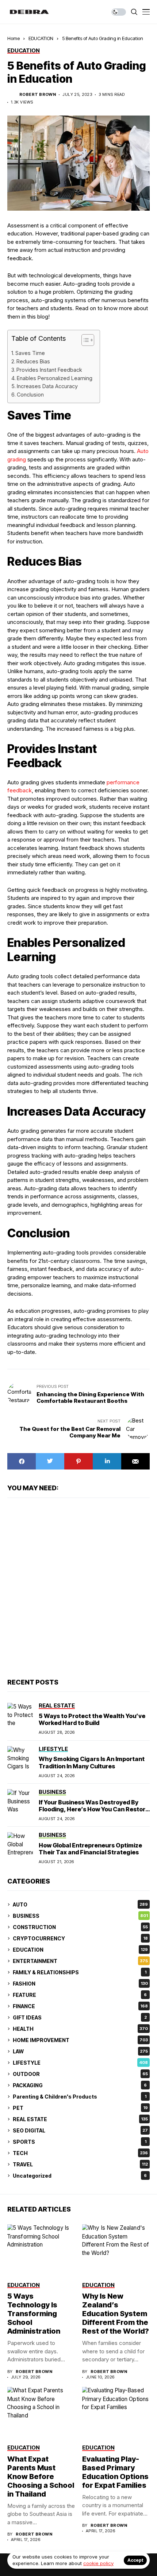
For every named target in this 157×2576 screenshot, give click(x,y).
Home (14, 38)
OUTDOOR (80, 2074)
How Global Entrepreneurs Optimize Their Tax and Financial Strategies (90, 1849)
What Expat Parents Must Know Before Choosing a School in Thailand (41, 2477)
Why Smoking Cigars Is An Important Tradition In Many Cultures (92, 1762)
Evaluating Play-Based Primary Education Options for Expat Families (115, 2472)
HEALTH (80, 2029)
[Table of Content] (88, 340)
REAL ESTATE (80, 2119)
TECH (80, 2153)
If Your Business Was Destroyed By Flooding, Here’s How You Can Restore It (94, 1809)
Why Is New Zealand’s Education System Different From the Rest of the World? (116, 2314)
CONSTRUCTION (80, 1927)
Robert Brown (38, 95)
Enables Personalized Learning (55, 378)
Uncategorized (80, 2176)
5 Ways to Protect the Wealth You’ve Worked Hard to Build (92, 1719)
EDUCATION (41, 38)
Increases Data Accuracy (47, 386)
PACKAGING (80, 2085)
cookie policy (98, 2563)
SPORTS (80, 2142)
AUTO (80, 1904)
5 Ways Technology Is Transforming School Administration (34, 2314)
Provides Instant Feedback (49, 370)
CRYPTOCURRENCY (80, 1938)
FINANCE (80, 2006)
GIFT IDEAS (80, 2017)
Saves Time (30, 353)
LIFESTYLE (80, 2063)
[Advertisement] (78, 1587)
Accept (135, 2560)
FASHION (80, 1984)
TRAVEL (80, 2164)
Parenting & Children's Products (80, 2097)
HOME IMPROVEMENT (80, 2040)
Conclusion (30, 395)
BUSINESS (80, 1916)
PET (80, 2108)
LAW (80, 2051)
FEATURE (80, 1995)
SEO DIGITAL (80, 2130)
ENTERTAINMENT (80, 1961)
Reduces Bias (33, 361)
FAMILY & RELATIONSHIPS (80, 1972)
